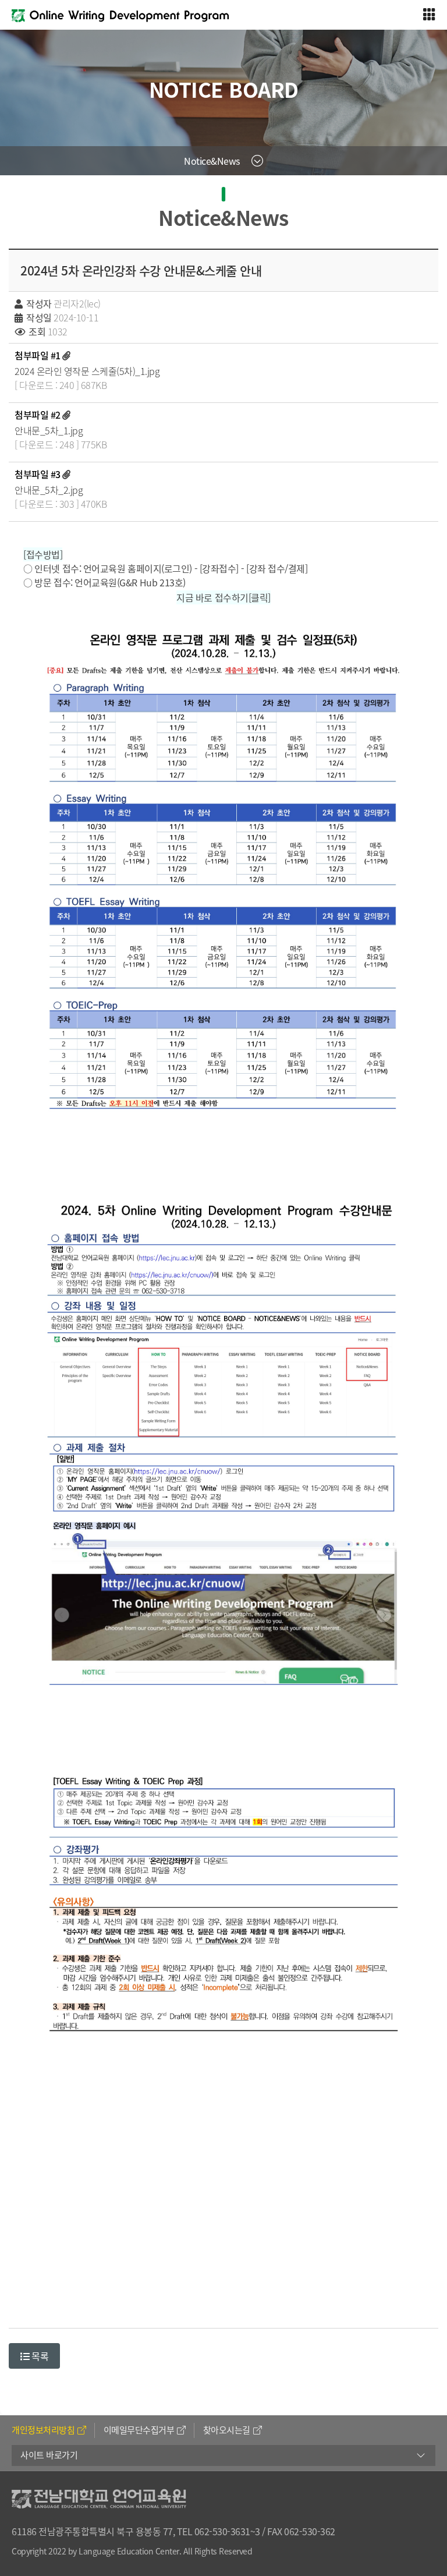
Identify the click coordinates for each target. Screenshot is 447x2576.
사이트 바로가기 (49, 2455)
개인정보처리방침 (43, 2430)
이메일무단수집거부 (139, 2430)
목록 (39, 2356)
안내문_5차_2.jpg (49, 490)
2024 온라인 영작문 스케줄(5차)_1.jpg (87, 371)
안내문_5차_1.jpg (49, 430)
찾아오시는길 (227, 2430)
